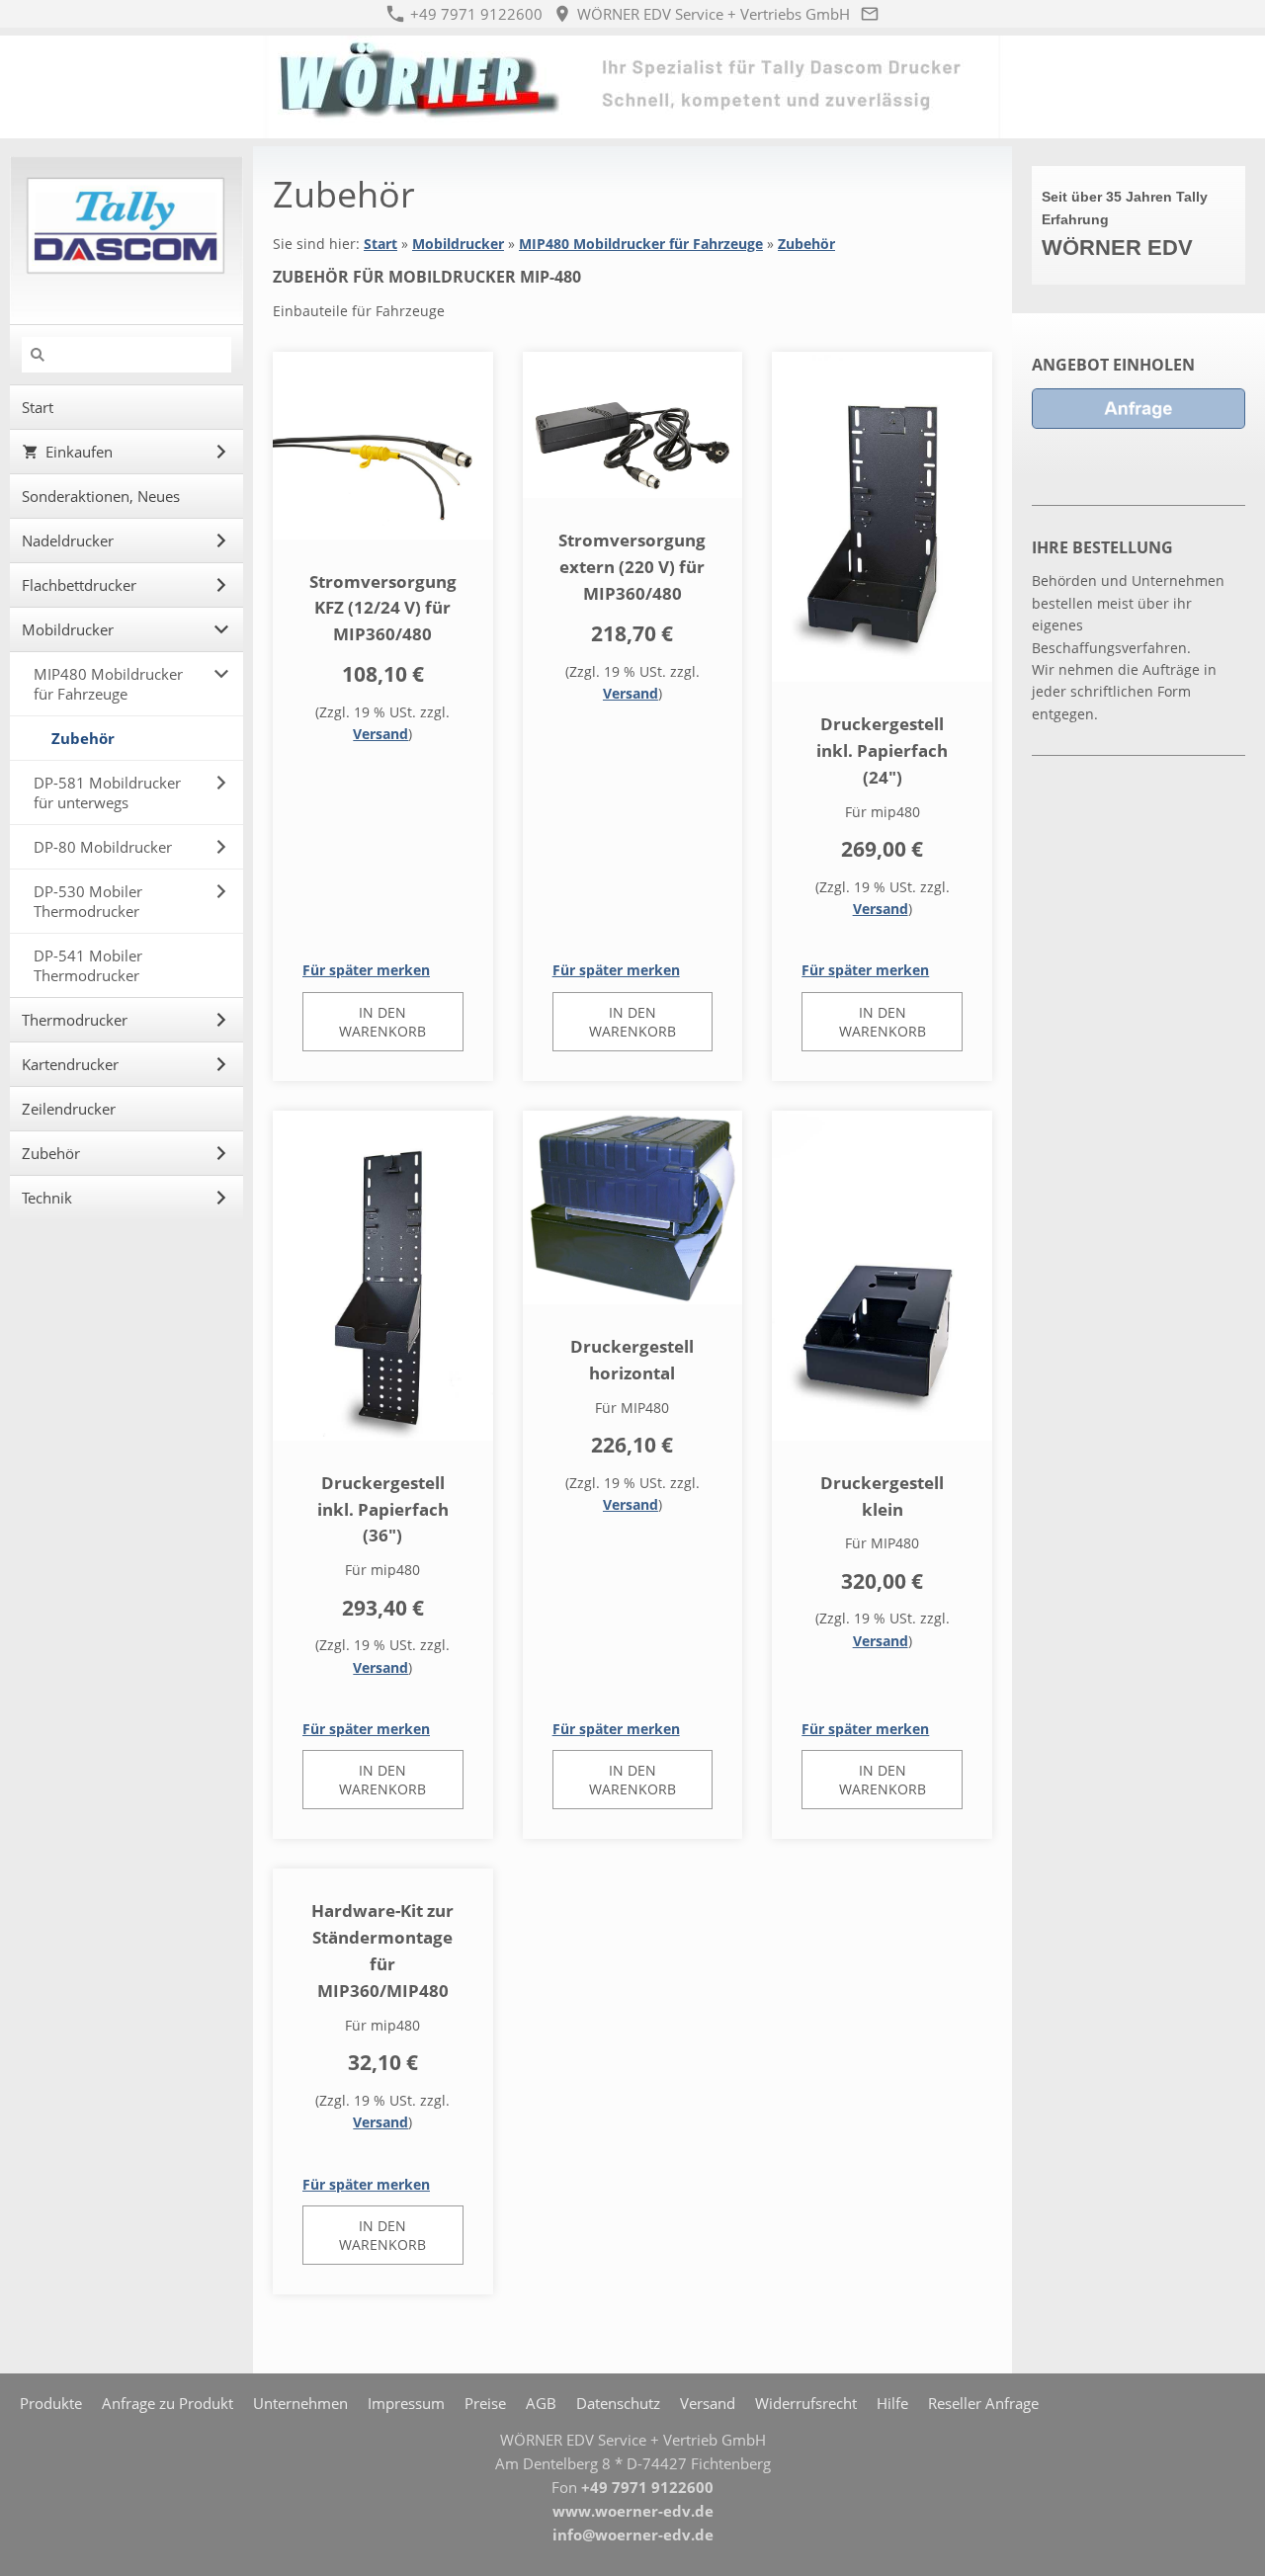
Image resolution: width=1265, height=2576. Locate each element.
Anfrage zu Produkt (168, 2403)
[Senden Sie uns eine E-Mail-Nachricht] (870, 14)
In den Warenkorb (382, 1022)
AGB (541, 2403)
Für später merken (366, 970)
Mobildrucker (458, 244)
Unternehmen (300, 2403)
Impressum (406, 2403)
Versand (380, 734)
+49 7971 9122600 (474, 14)
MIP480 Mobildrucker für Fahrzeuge (641, 244)
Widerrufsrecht (806, 2403)
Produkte (51, 2403)
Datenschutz (618, 2403)
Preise (485, 2403)
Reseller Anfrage (983, 2403)
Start (380, 244)
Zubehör (806, 244)
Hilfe (892, 2403)
